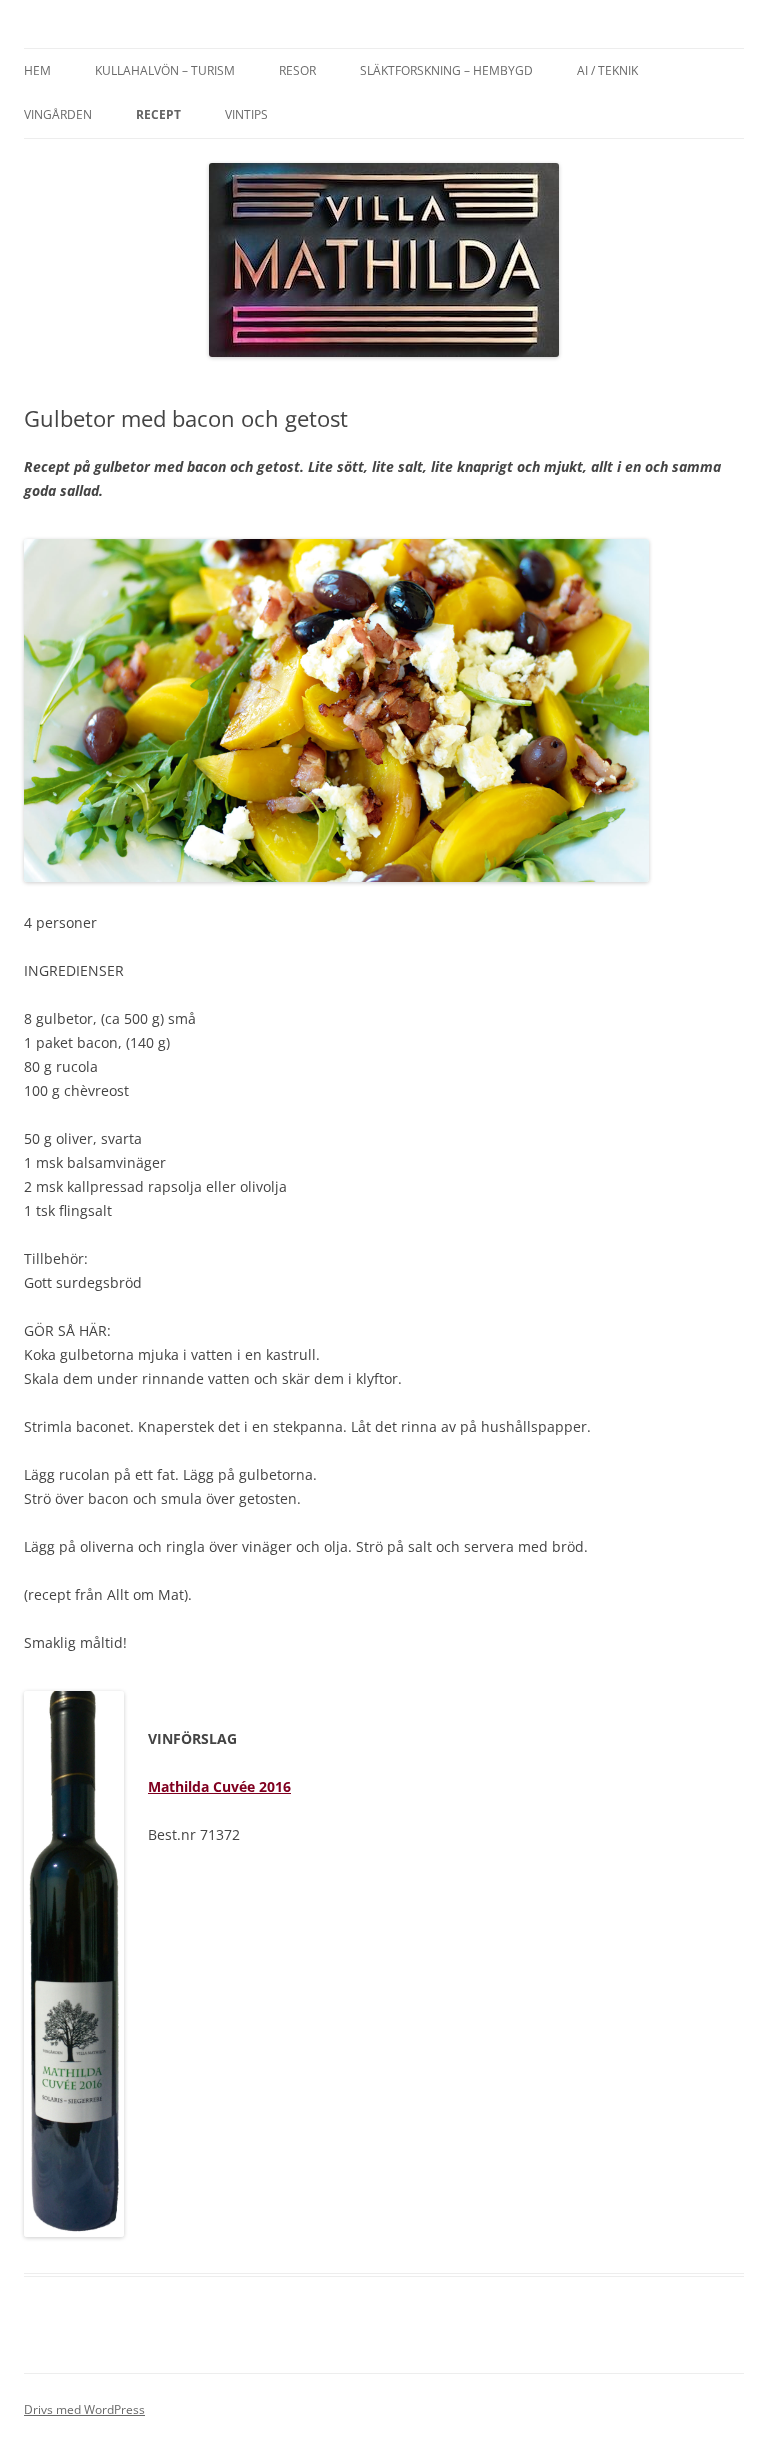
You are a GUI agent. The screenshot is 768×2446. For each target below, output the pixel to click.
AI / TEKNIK (607, 70)
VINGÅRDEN (58, 114)
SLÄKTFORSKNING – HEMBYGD (446, 70)
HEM (37, 70)
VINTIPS (246, 114)
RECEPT (158, 114)
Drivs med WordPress (84, 2409)
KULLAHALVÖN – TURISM (165, 70)
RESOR (297, 70)
